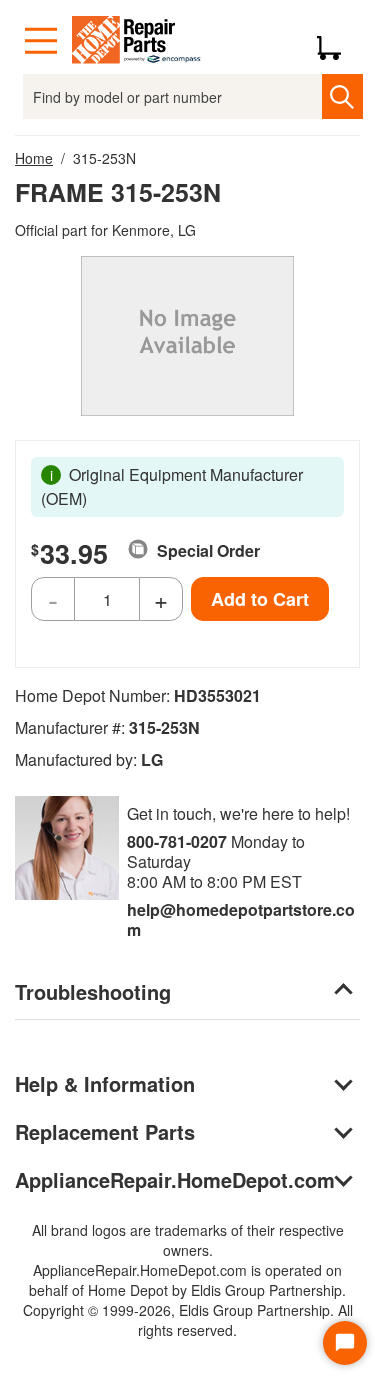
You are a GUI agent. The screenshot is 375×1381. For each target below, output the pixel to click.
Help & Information (105, 1083)
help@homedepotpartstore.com (241, 919)
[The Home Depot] (137, 41)
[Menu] (41, 41)
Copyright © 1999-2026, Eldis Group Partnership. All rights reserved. (188, 1320)
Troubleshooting (93, 991)
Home (34, 158)
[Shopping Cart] (336, 41)
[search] (342, 96)
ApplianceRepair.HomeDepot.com (175, 1179)
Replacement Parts (105, 1131)
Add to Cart (260, 599)
